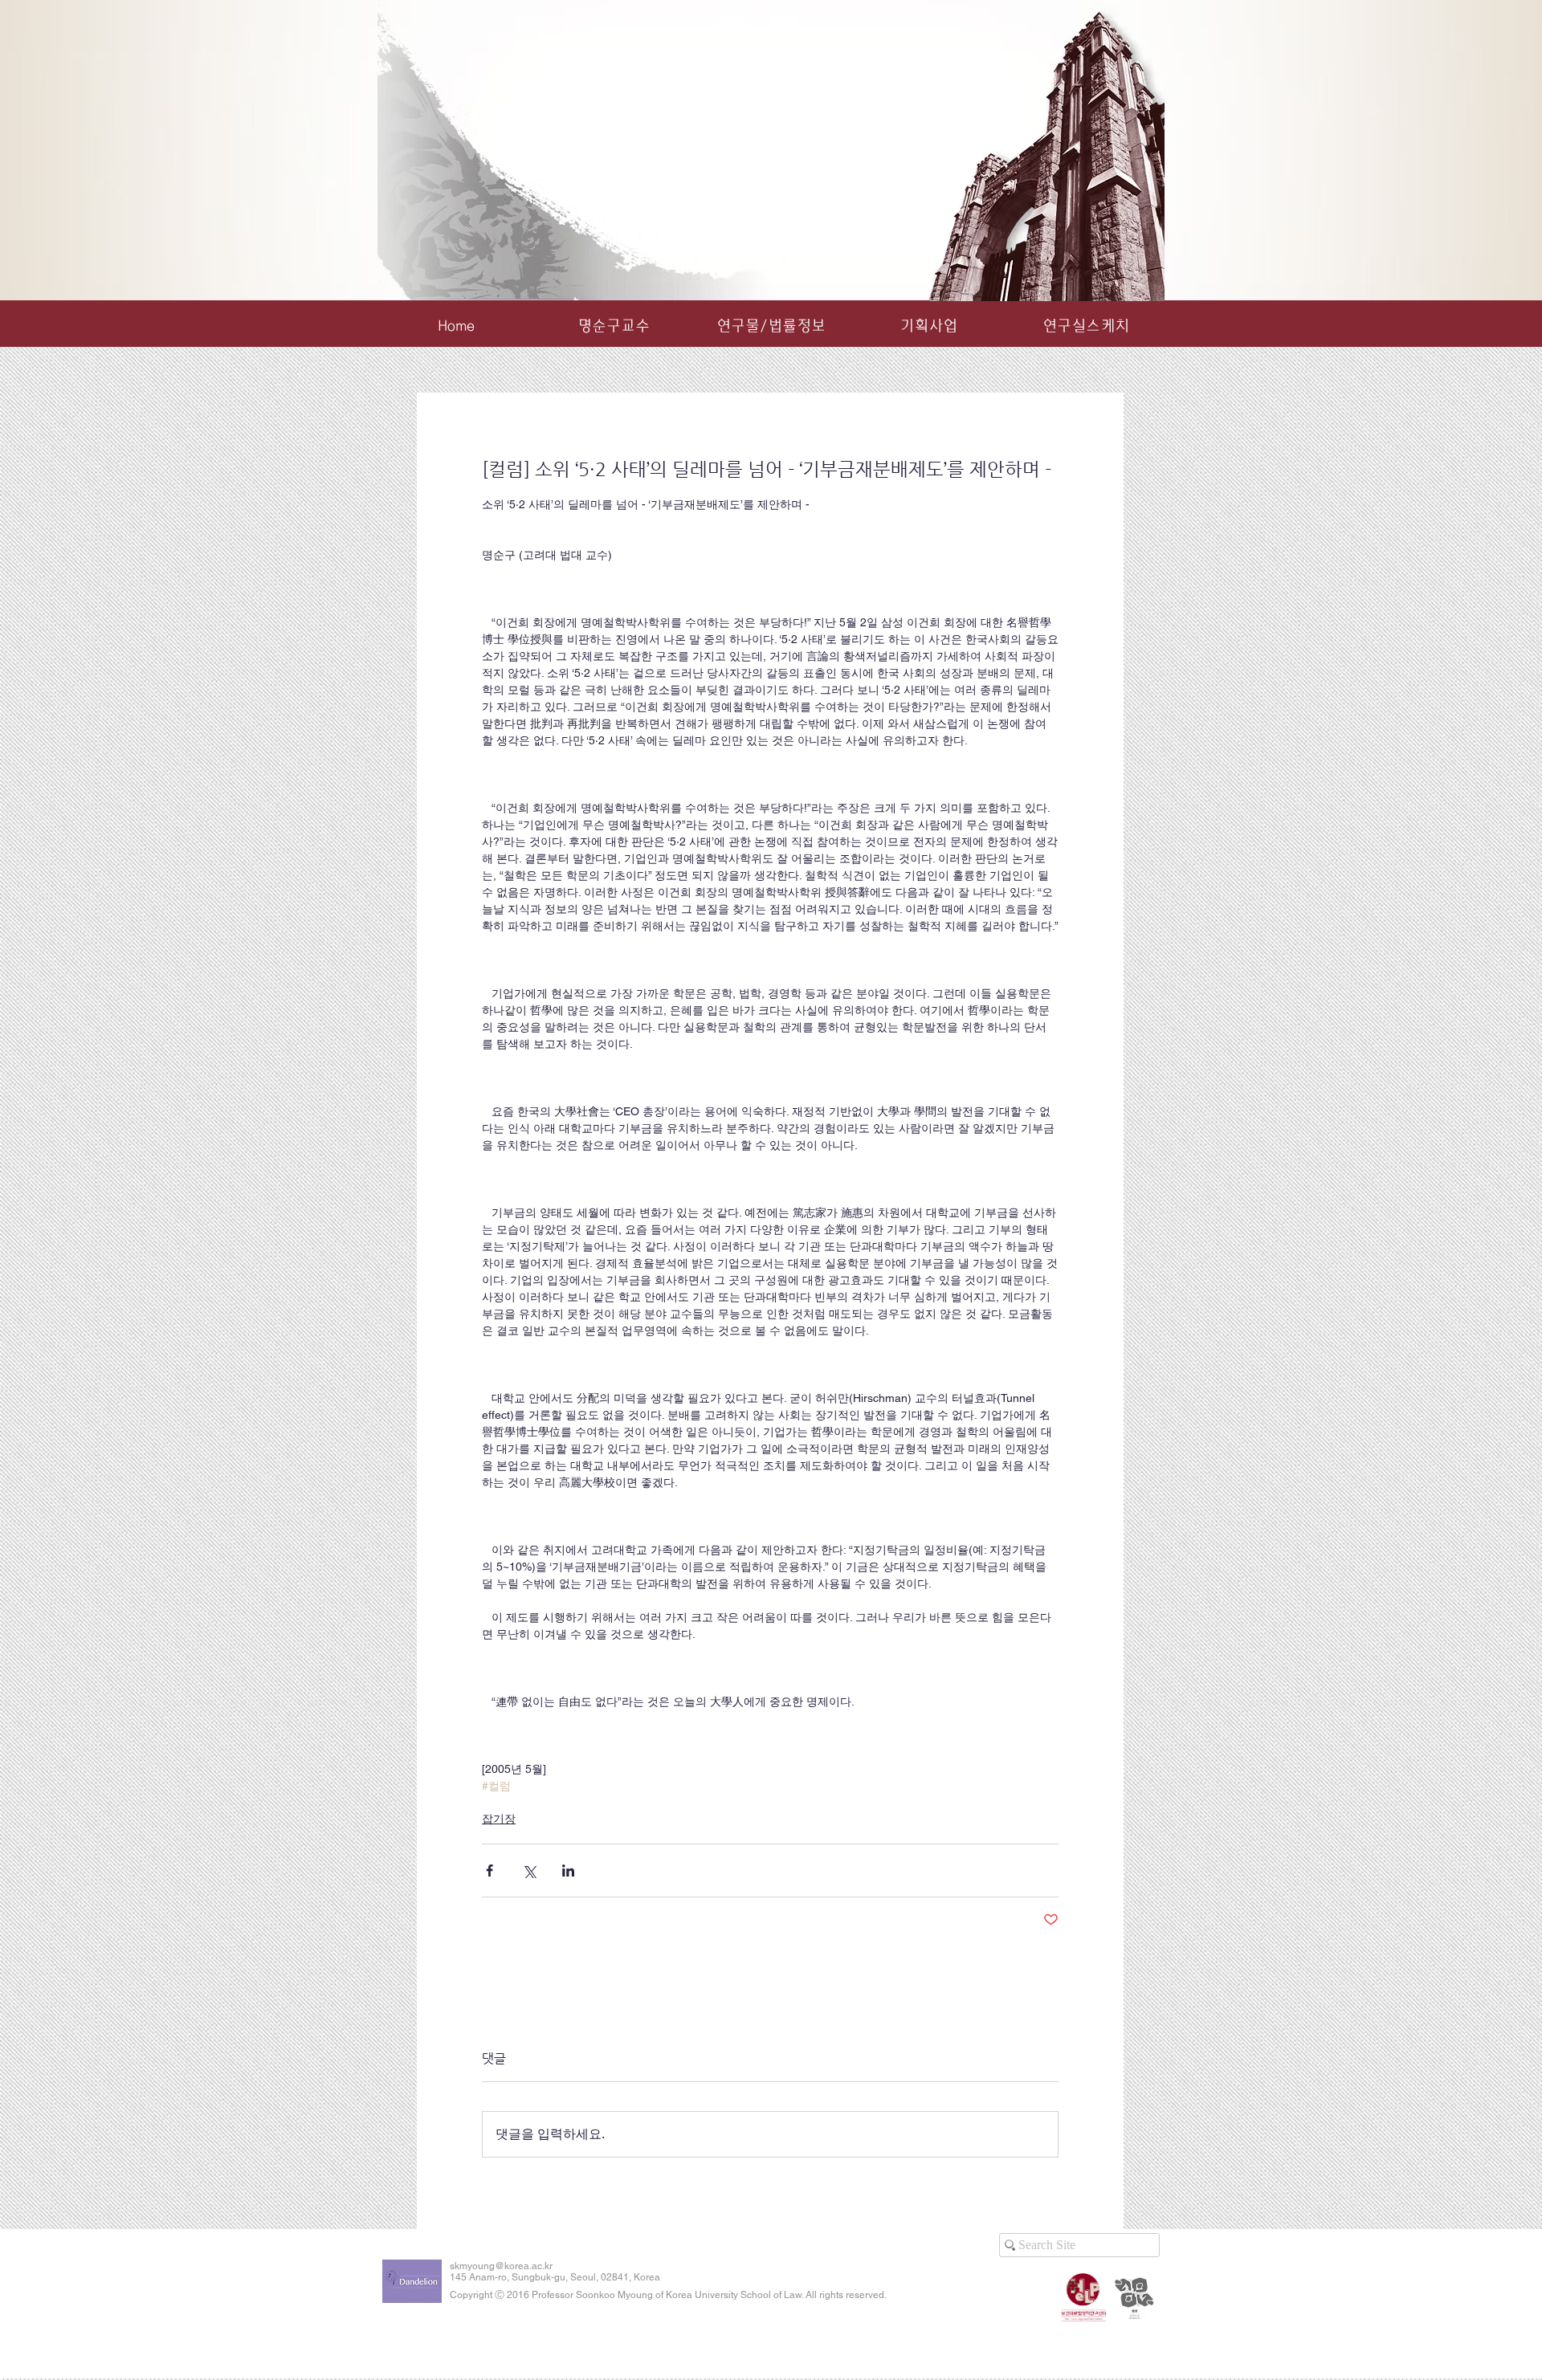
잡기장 (499, 1819)
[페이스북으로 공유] (490, 1871)
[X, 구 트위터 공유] (529, 1871)
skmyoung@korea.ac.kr (501, 2266)
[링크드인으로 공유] (568, 1871)
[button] (771, 326)
